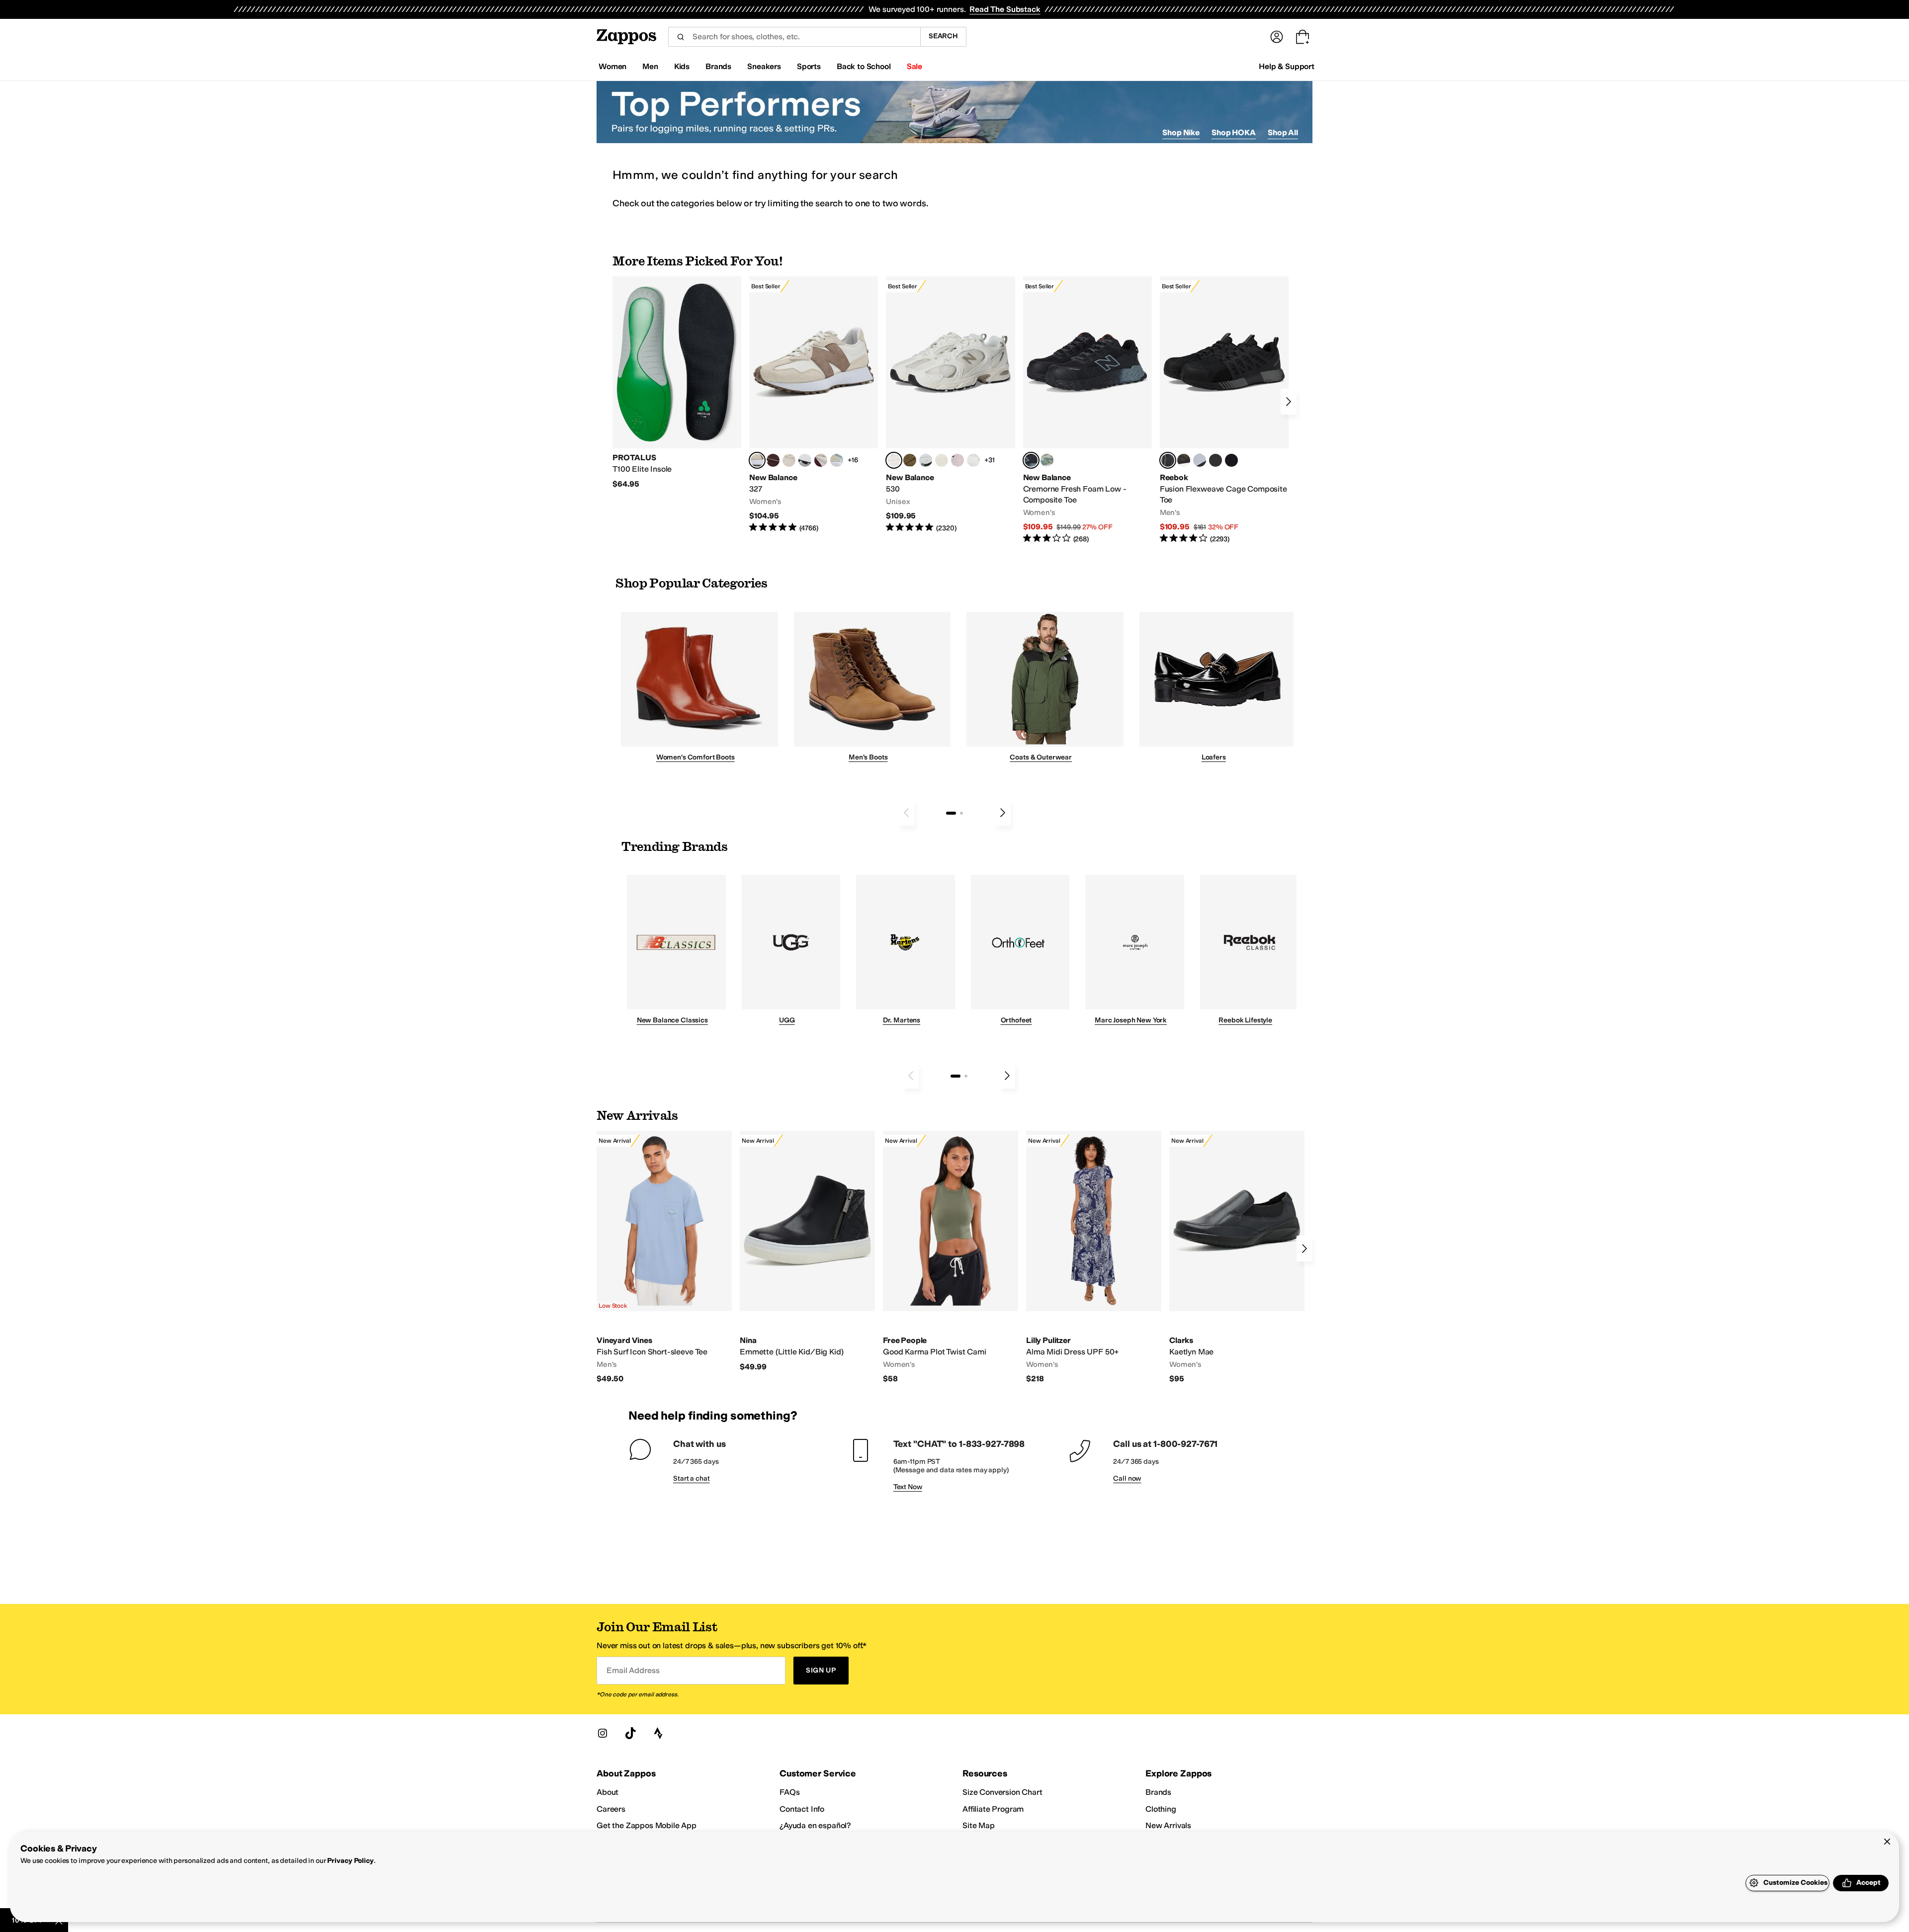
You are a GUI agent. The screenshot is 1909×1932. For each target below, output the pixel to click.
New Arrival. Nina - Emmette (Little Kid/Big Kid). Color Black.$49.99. (807, 1251)
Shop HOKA (1234, 132)
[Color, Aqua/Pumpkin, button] (1047, 460)
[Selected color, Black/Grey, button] (1031, 460)
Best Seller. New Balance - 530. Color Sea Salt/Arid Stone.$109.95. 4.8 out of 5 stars (950, 405)
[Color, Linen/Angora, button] (789, 460)
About (607, 1792)
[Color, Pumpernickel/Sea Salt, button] (773, 460)
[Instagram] (603, 1733)
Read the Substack (1005, 9)
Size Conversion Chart (1002, 1792)
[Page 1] (951, 813)
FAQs (789, 1792)
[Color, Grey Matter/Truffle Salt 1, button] (942, 460)
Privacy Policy (350, 1861)
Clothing (1161, 1809)
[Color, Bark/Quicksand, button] (910, 460)
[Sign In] (1277, 37)
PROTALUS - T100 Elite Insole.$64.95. (677, 383)
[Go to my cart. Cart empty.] (1302, 37)
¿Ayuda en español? (815, 1825)
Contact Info (802, 1809)
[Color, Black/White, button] (1231, 460)
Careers (611, 1809)
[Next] (1289, 402)
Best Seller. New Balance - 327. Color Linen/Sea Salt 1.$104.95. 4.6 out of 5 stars (814, 405)
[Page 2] (961, 813)
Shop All (1283, 132)
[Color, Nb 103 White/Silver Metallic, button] (926, 460)
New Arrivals (1168, 1825)
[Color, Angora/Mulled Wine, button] (821, 460)
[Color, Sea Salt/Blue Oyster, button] (973, 460)
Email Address (633, 1670)
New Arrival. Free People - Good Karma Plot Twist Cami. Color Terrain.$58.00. (951, 1258)
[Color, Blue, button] (1215, 460)
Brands (1158, 1792)
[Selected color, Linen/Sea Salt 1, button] (757, 460)
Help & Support (1287, 66)
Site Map (979, 1825)
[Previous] (906, 813)
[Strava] (658, 1733)
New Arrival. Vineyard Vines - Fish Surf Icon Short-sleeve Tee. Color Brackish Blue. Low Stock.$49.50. (664, 1258)
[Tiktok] (630, 1733)
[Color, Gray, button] (1200, 460)
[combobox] (794, 37)
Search (943, 36)
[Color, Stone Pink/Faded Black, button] (957, 460)
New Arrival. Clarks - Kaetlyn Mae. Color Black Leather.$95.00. (1237, 1258)
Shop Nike (1181, 132)
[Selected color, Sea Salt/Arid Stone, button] (894, 460)
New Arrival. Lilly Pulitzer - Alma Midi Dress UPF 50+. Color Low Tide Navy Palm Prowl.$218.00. (1094, 1258)
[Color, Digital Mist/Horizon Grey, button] (805, 460)
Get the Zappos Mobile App (647, 1825)
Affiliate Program (993, 1809)
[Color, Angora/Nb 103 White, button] (837, 460)
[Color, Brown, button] (1184, 460)
